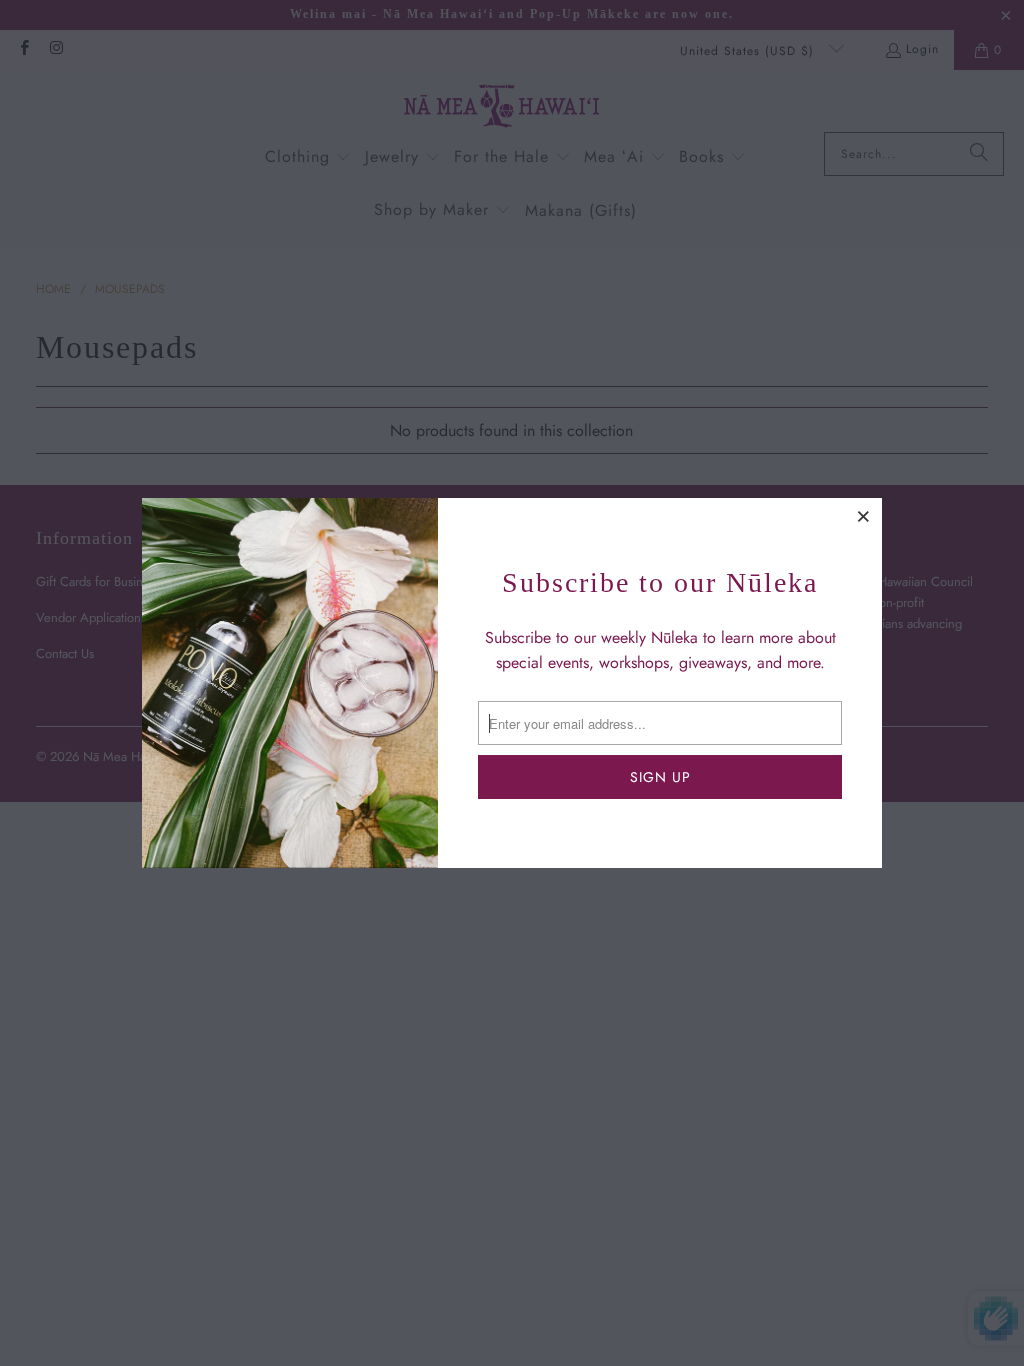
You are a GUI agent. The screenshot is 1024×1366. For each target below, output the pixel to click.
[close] (864, 516)
